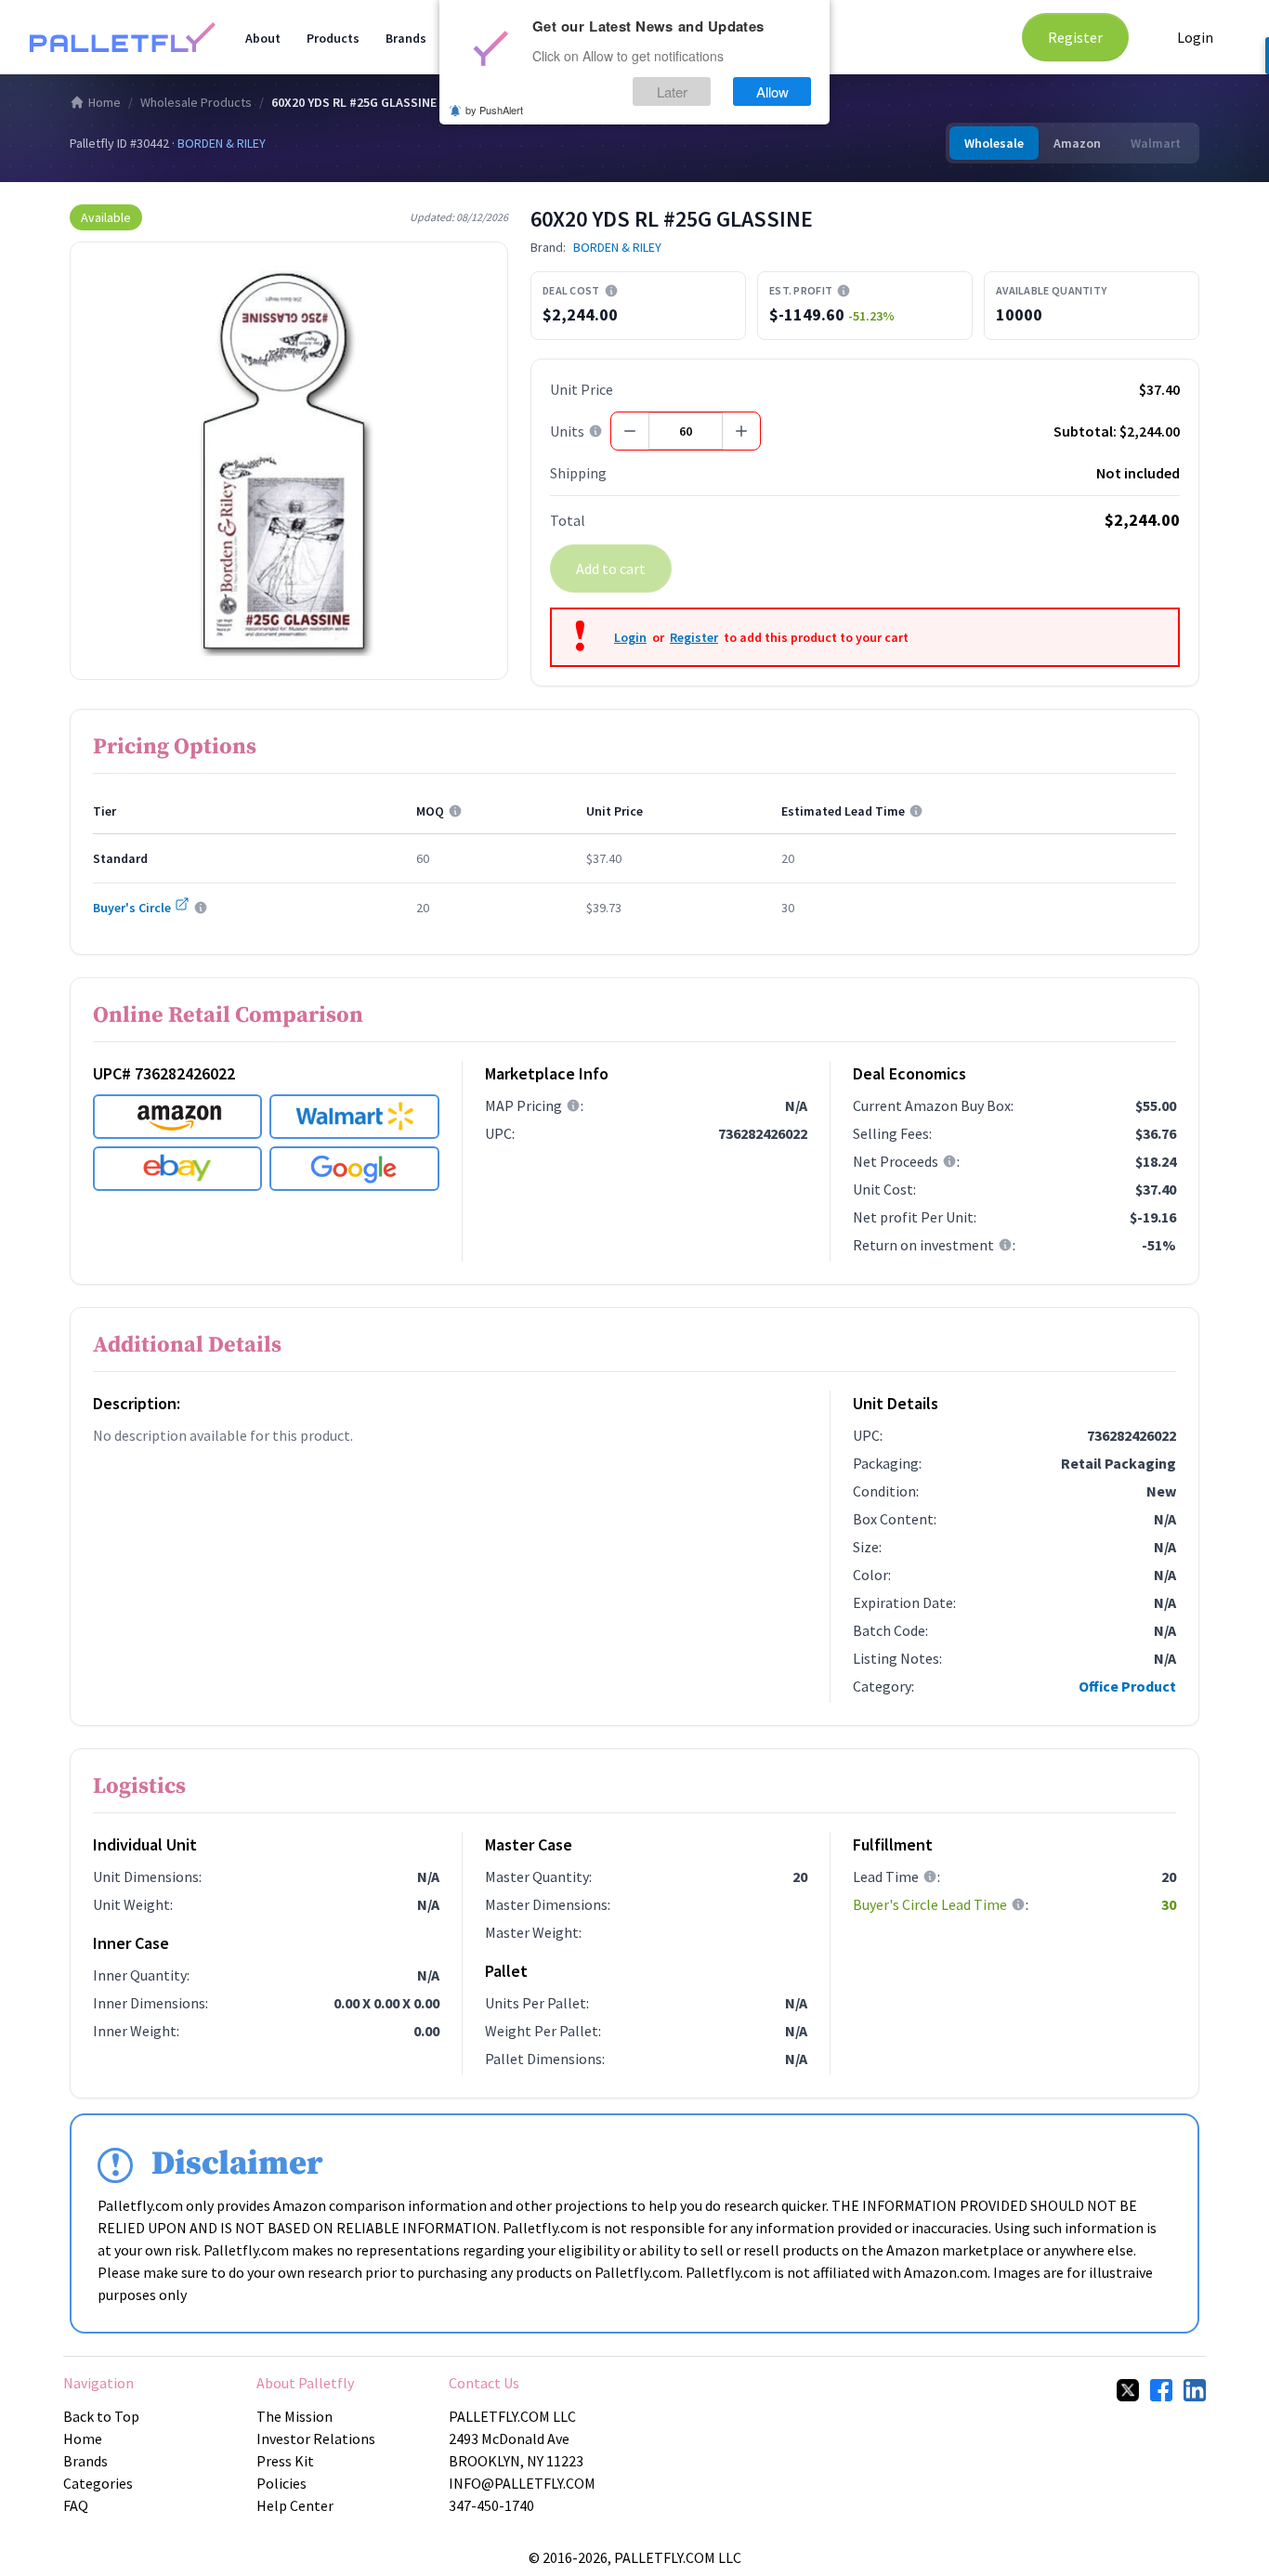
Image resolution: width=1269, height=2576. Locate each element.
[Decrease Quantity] (630, 431)
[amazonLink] (177, 1117)
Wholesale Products (196, 102)
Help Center (295, 2505)
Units (567, 431)
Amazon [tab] (1077, 143)
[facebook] (1161, 2390)
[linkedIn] (1195, 2390)
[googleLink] (354, 1169)
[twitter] (1128, 2390)
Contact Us (484, 2383)
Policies (281, 2483)
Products (333, 38)
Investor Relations (316, 2439)
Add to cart (611, 569)
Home (105, 102)
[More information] (611, 291)
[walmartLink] (354, 1117)
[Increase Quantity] (741, 431)
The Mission (294, 2416)
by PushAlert (494, 110)
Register (1075, 37)
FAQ (76, 2505)
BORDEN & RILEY (222, 143)
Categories (98, 2483)
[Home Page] (123, 37)
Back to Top (101, 2416)
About (263, 38)
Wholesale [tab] (994, 143)
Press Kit (285, 2461)
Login (1195, 37)
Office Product (1127, 1686)
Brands (406, 38)
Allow (772, 92)
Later (672, 92)
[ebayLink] (177, 1169)
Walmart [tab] (1156, 143)
